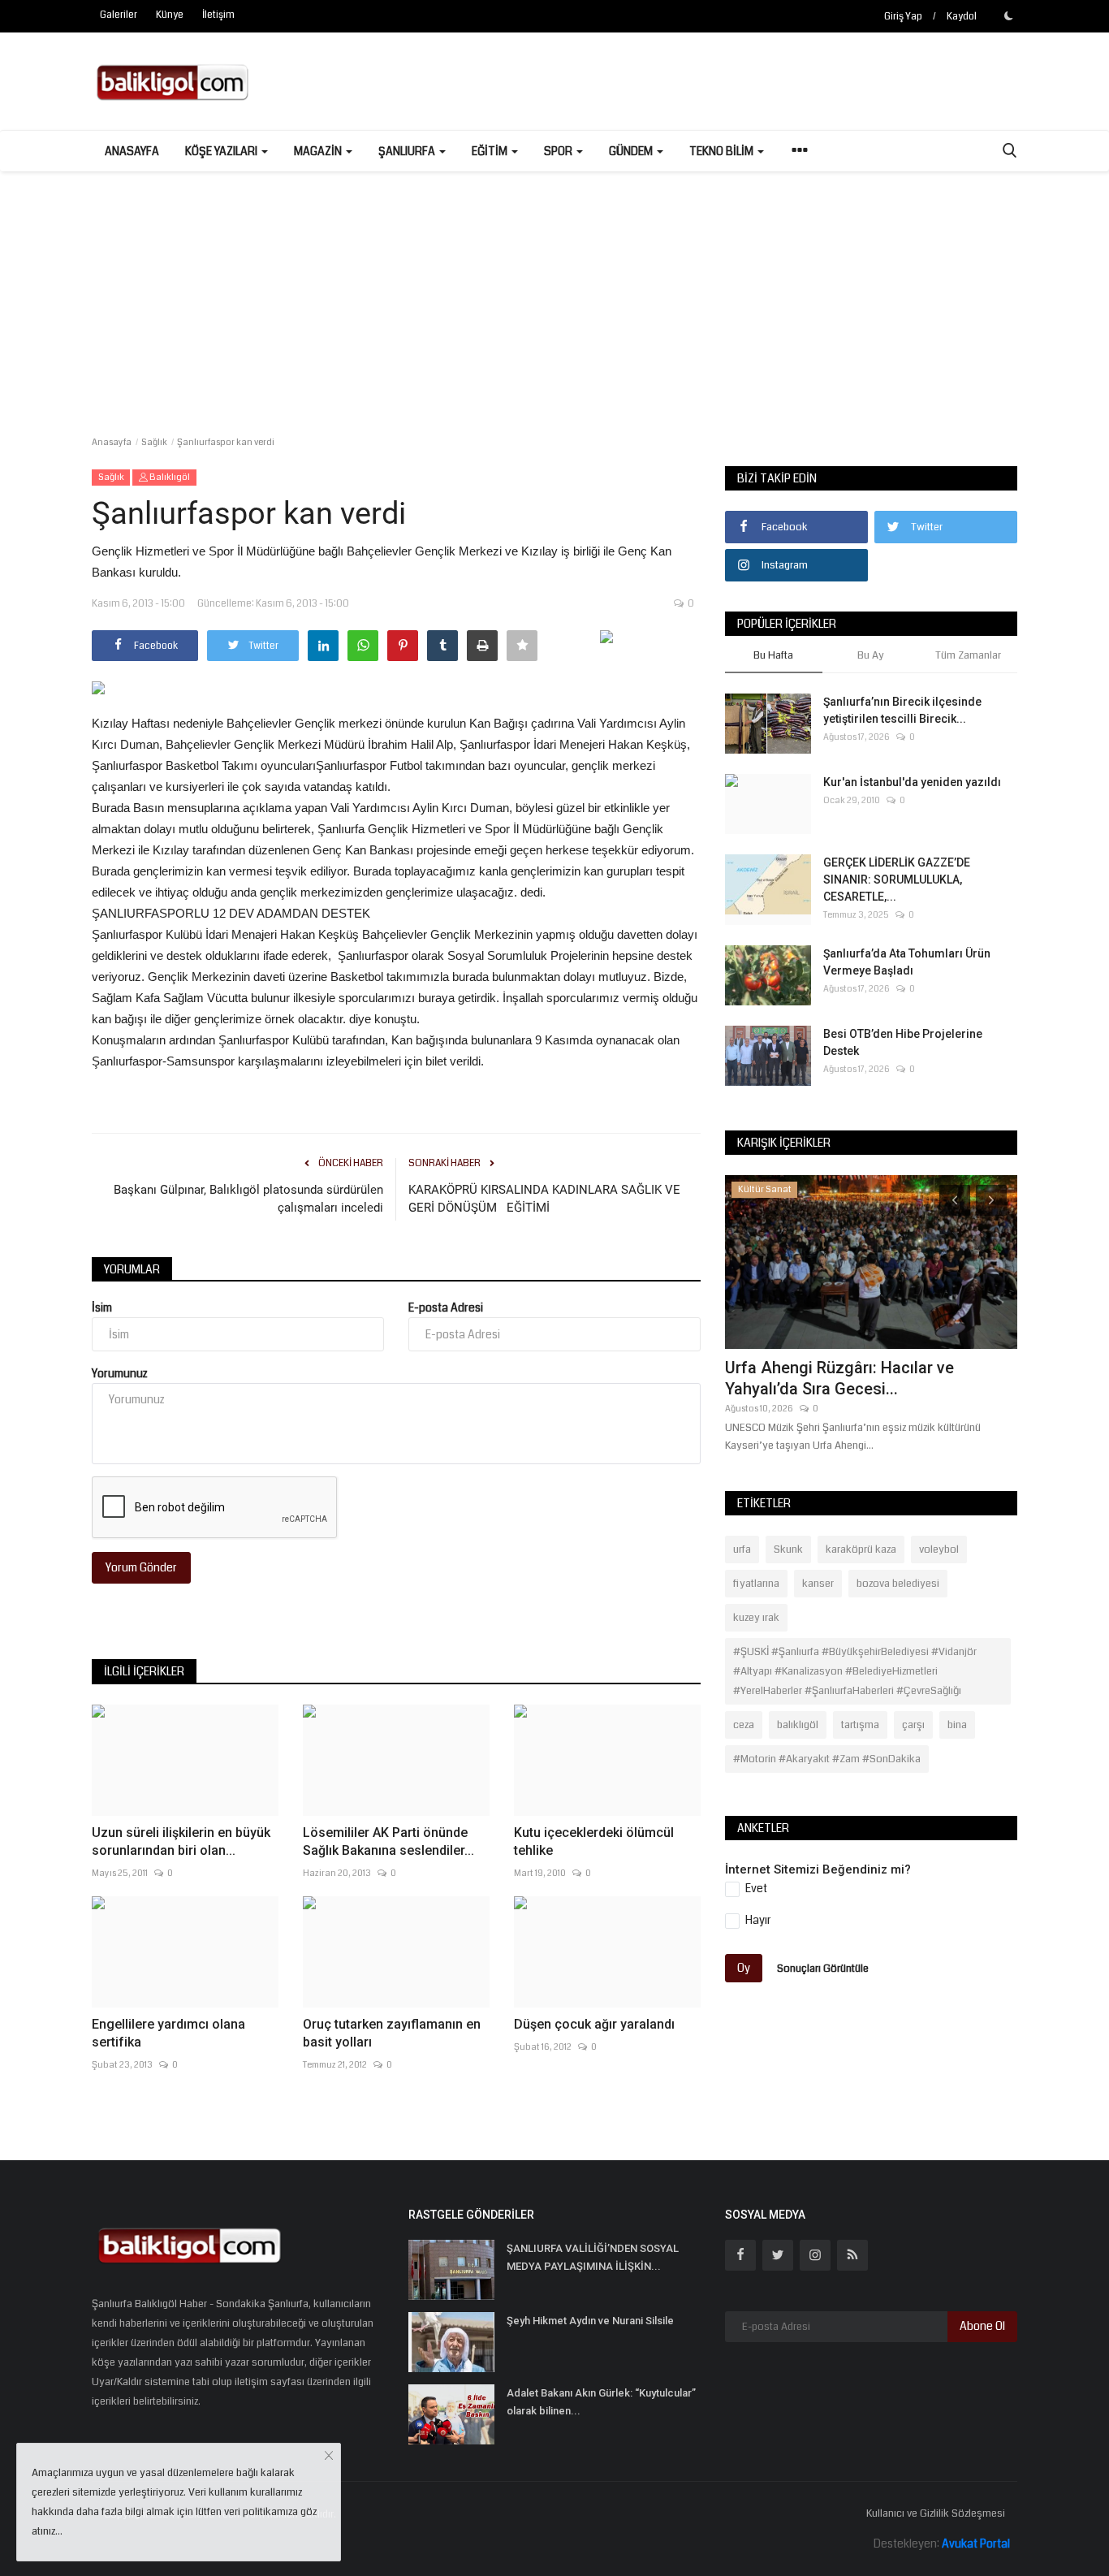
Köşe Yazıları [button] (222, 151)
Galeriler (119, 15)
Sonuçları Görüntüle (823, 1969)
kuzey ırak (756, 1618)
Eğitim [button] (491, 151)
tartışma (860, 1725)
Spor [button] (559, 151)
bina (957, 1725)
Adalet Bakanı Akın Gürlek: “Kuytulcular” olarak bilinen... (601, 2402)
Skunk (788, 1549)
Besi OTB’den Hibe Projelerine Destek (903, 1042)
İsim (102, 1307)
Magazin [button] (319, 151)
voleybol (939, 1549)
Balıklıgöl (169, 477)
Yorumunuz (120, 1373)
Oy (744, 1968)
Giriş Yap (903, 17)
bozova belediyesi (898, 1584)
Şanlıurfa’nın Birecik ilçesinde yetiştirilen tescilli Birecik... (902, 710)
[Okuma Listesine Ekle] (522, 646)
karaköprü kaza (861, 1549)
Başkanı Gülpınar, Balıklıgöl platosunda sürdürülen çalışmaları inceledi (248, 1199)
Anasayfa (132, 151)
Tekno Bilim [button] (723, 151)
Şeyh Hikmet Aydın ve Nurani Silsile (590, 2321)
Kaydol (962, 17)
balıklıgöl (798, 1725)
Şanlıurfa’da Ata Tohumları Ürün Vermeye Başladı (907, 962)
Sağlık (154, 442)
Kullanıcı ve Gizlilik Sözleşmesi (936, 2513)
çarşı (913, 1725)
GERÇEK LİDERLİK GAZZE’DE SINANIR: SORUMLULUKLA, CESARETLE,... (897, 880)
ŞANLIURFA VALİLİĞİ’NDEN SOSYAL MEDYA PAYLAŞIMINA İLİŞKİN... (593, 2257)
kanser (818, 1584)
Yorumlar (132, 1269)
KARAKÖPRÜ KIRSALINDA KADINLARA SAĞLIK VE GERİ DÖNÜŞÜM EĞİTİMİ (544, 1199)
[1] (1008, 15)
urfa (742, 1549)
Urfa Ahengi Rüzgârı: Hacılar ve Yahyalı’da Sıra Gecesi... (839, 1378)
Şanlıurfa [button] (408, 151)
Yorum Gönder (141, 1567)
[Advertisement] (554, 293)
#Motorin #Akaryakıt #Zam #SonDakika (827, 1759)
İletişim (218, 15)
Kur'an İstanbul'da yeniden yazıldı (912, 782)
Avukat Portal (976, 2544)
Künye (170, 15)
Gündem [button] (632, 151)
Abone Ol (982, 2326)
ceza (744, 1725)
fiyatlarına (756, 1584)
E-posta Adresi (446, 1307)
